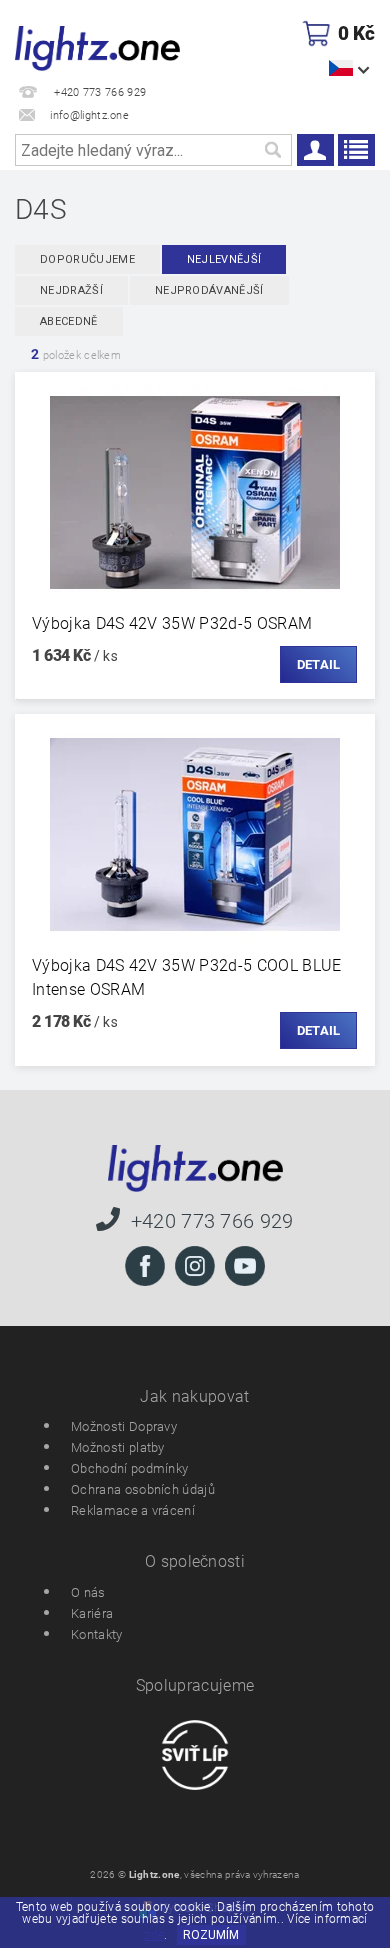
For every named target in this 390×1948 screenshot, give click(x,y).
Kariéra (92, 1613)
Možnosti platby (118, 1447)
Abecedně (69, 321)
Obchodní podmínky (129, 1468)
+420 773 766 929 (212, 1220)
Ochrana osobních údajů (143, 1489)
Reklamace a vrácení (133, 1510)
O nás (88, 1592)
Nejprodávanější (209, 290)
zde (154, 1935)
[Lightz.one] (97, 46)
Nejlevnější (224, 259)
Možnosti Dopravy (124, 1426)
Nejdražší (71, 290)
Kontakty (97, 1634)
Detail (319, 664)
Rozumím (211, 1935)
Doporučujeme (87, 259)
